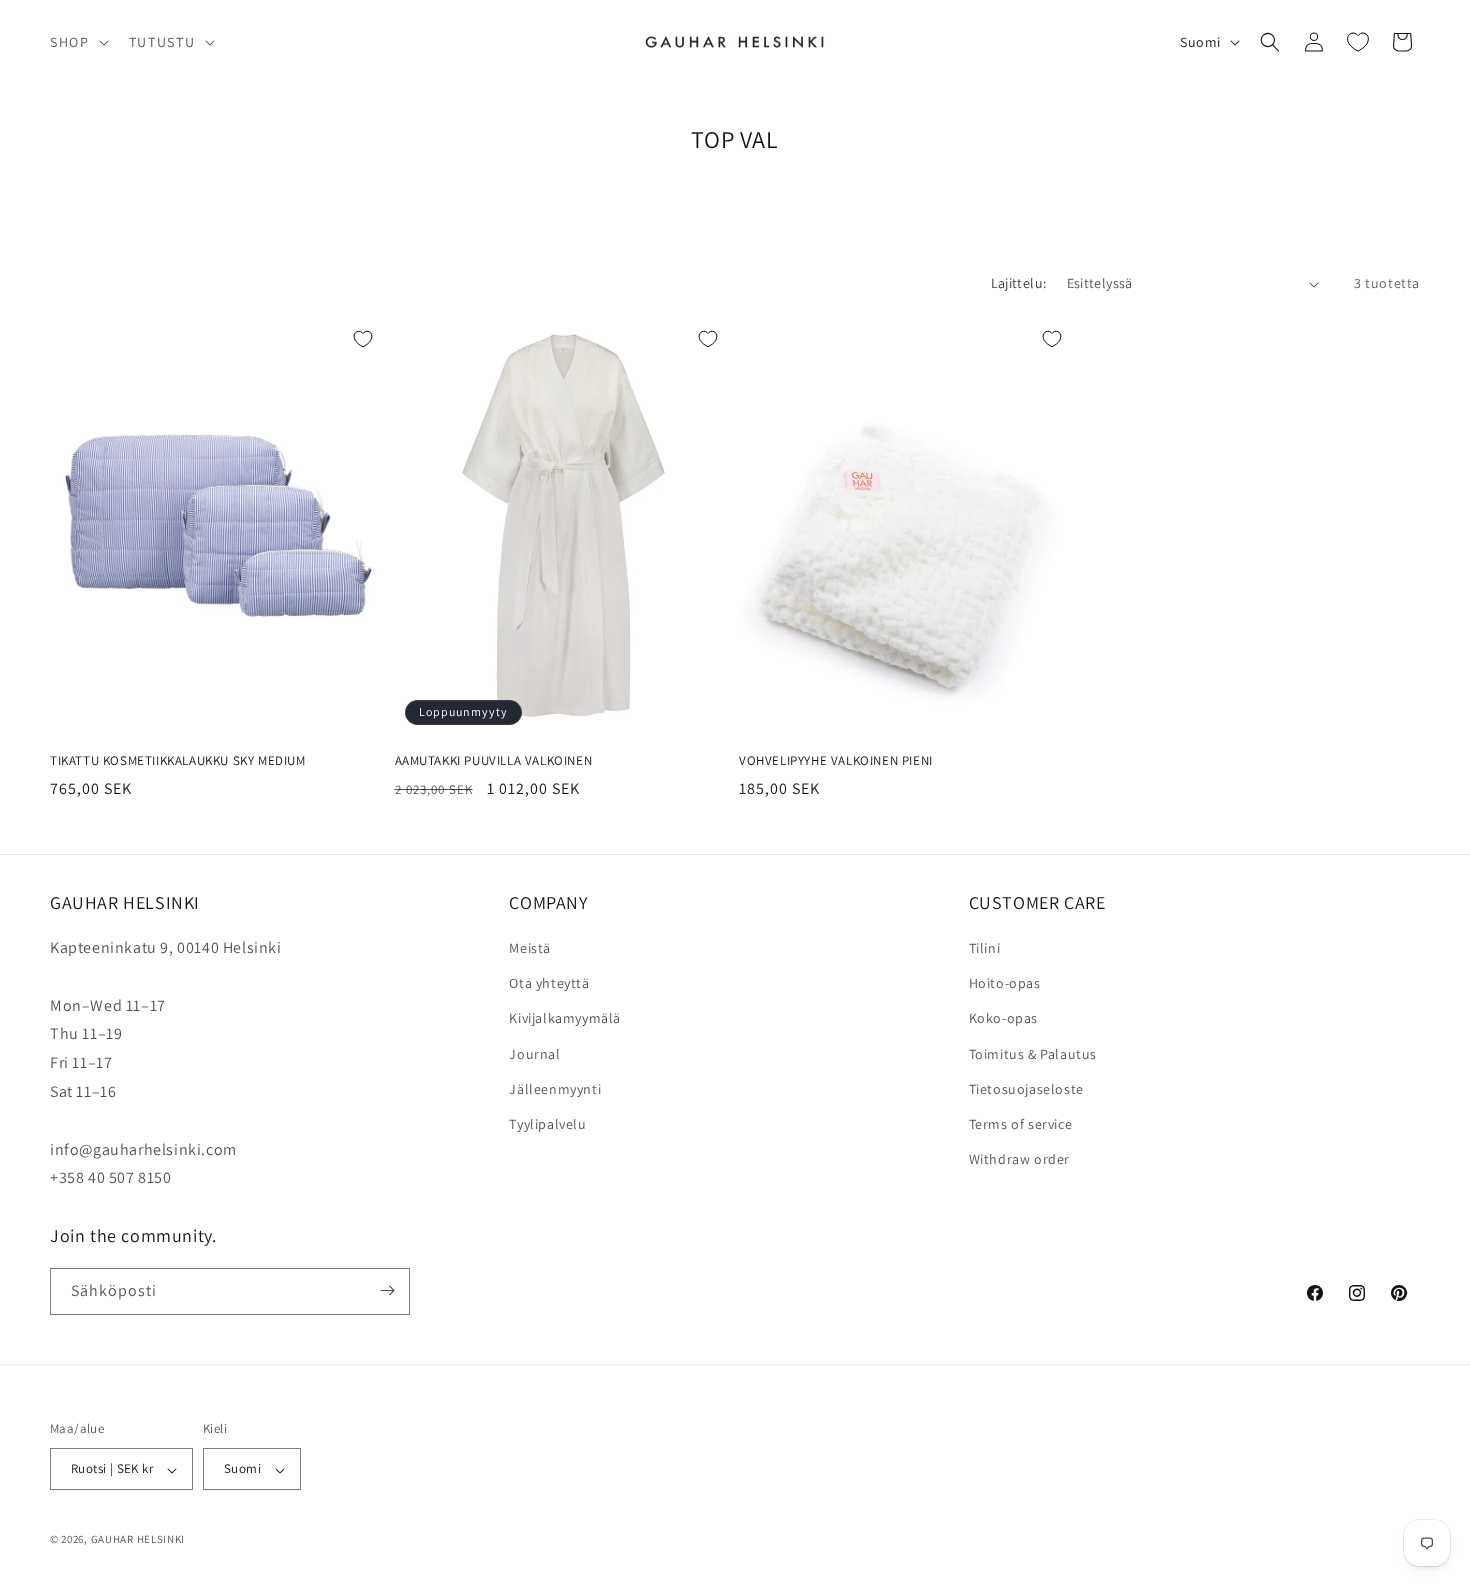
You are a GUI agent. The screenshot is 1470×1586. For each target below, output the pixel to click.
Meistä (530, 949)
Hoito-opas (1005, 984)
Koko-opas (1003, 1019)
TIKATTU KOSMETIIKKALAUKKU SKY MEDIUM (178, 761)
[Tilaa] (387, 1290)
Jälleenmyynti (555, 1089)
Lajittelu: (1019, 283)
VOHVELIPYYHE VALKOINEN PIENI (836, 761)
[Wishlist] (1358, 42)
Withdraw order (1019, 1160)
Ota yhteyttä (549, 984)
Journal (534, 1054)
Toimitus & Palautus (1033, 1054)
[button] (77, 42)
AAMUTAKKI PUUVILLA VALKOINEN (494, 761)
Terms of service (1021, 1124)
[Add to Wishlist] (363, 339)
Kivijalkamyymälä (565, 1019)
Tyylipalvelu (547, 1124)
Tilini (985, 949)
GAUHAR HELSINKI (138, 1540)
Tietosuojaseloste (1026, 1089)
